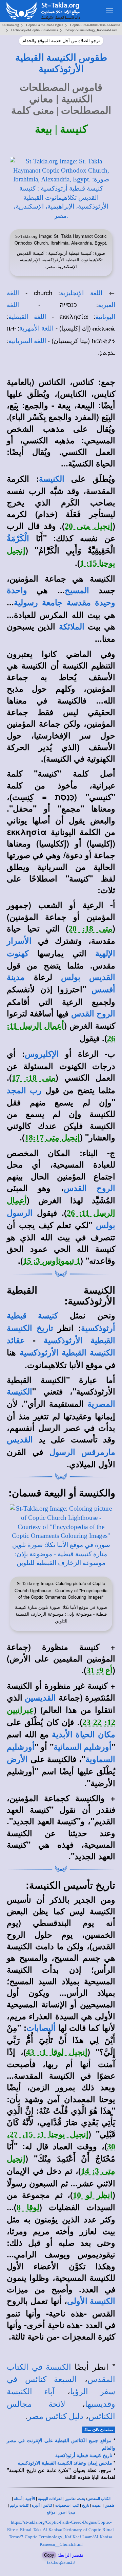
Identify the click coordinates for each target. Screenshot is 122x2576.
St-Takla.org (11, 25)
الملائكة (72, 627)
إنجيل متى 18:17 (52, 1138)
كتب (76, 2506)
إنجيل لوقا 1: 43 (57, 2052)
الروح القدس (93, 1014)
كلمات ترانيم (19, 2506)
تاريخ (86, 2506)
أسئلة (18, 2499)
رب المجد (24, 1090)
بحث (82, 2499)
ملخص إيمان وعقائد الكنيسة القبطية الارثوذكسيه (65, 2463)
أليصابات (41, 2028)
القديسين (40, 1698)
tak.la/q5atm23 (61, 2562)
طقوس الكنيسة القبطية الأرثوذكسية (61, 63)
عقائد (16, 1340)
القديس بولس (88, 977)
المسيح (77, 590)
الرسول (20, 1213)
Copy (49, 2555)
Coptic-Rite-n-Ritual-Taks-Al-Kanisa (95, 25)
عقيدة (97, 2506)
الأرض (17, 1759)
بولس (106, 1225)
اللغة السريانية (27, 341)
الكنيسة (52, 479)
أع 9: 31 (99, 1670)
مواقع (51, 2512)
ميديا (72, 2512)
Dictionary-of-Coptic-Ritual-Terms (35, 30)
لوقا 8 (28, 2207)
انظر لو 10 (93, 2195)
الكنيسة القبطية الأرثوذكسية (67, 1353)
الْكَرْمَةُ (18, 538)
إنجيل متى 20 (89, 526)
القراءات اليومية (50, 2499)
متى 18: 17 (34, 1078)
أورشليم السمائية (83, 1747)
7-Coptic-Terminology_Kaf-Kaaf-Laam (91, 30)
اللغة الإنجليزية (81, 293)
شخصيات (62, 2506)
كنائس (47, 2506)
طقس (110, 2506)
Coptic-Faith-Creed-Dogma (45, 25)
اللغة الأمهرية (36, 328)
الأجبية (30, 2499)
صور (62, 2512)
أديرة (36, 2506)
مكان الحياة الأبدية (84, 1735)
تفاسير (70, 2499)
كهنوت (18, 954)
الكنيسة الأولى (91, 2301)
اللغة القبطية (27, 317)
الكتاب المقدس (99, 2499)
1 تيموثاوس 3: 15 (52, 1261)
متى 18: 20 (90, 929)
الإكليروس (42, 1054)
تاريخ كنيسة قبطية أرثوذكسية (84, 2456)
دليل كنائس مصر (55, 2416)
